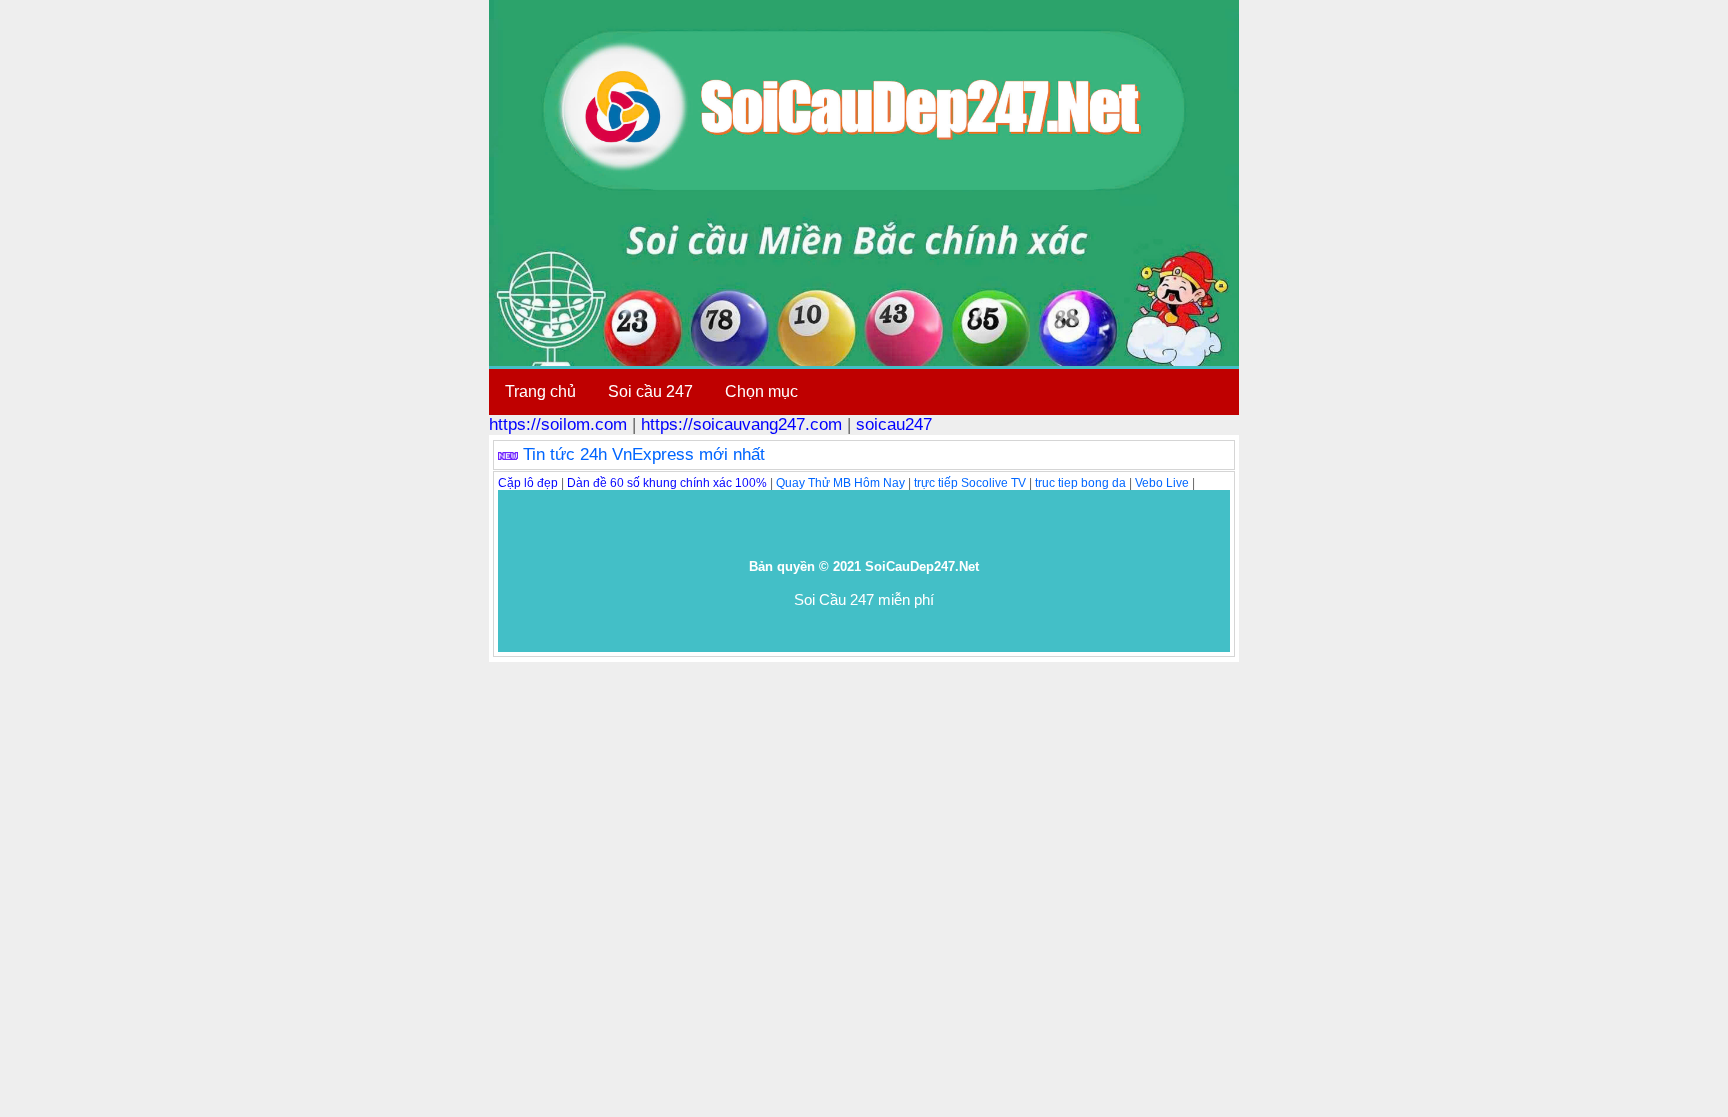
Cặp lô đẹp (528, 483)
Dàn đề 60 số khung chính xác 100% (667, 483)
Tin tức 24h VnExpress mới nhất (644, 454)
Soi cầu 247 (650, 391)
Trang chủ (540, 391)
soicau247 (894, 424)
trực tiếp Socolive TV (970, 483)
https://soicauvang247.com (741, 424)
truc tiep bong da (1080, 483)
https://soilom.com (558, 424)
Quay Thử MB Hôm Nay (840, 483)
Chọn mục (761, 391)
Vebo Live (1162, 483)
